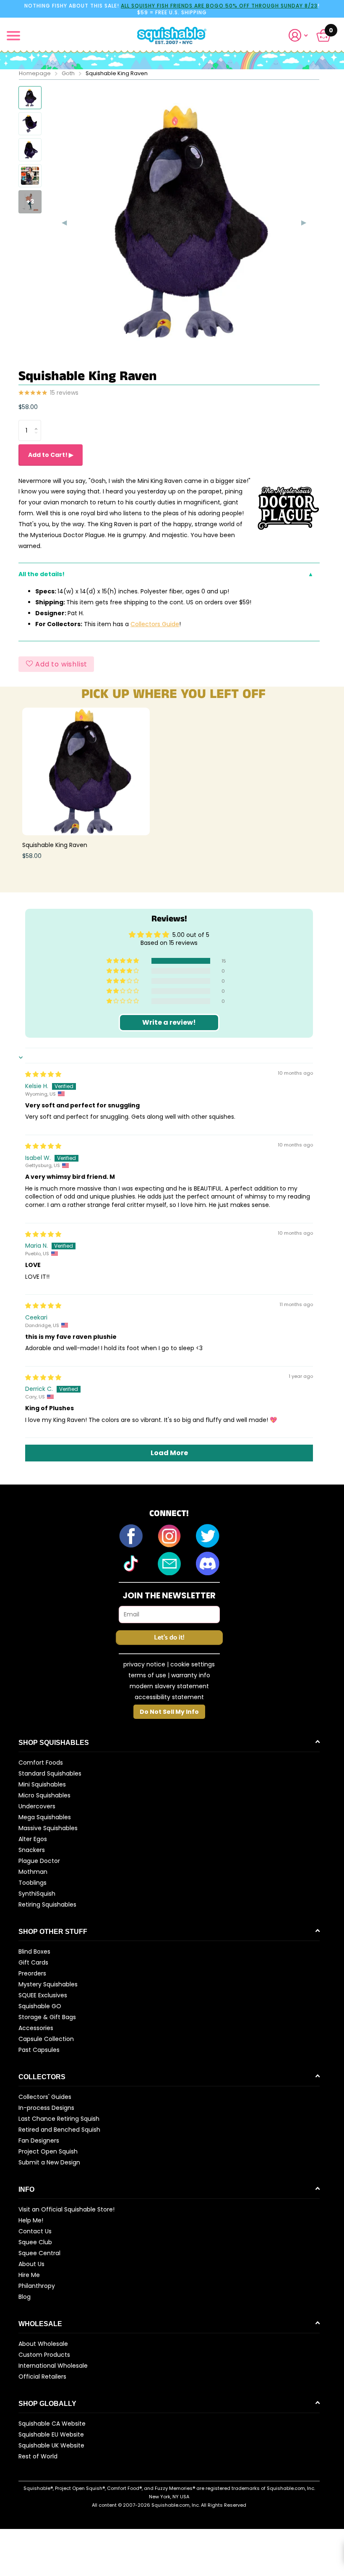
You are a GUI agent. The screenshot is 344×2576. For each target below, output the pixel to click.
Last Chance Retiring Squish (59, 2119)
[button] (302, 35)
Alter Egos (33, 1839)
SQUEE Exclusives (43, 1995)
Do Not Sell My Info (169, 1712)
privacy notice (144, 1664)
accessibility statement (169, 1697)
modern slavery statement (169, 1686)
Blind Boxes (34, 1952)
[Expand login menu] (298, 35)
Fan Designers (39, 2141)
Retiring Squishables (47, 1904)
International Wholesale (53, 2366)
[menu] (13, 36)
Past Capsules (39, 2050)
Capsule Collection (46, 2039)
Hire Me (29, 2275)
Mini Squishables (42, 1784)
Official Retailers (42, 2377)
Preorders (32, 1973)
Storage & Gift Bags (47, 2017)
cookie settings (193, 1664)
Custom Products (44, 2355)
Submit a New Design (49, 2162)
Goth (68, 73)
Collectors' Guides (45, 2097)
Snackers (32, 1850)
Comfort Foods (41, 1763)
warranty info (191, 1675)
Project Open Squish (48, 2151)
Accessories (36, 2028)
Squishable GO (40, 2006)
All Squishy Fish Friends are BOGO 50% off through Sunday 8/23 (219, 6)
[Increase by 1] (38, 423)
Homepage (35, 73)
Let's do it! (169, 1638)
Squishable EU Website (51, 2434)
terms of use (147, 1675)
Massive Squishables (48, 1828)
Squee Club (35, 2242)
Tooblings (33, 1883)
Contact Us (35, 2231)
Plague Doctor (39, 1861)
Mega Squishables (45, 1817)
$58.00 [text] (28, 407)
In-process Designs (46, 2108)
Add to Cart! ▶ (51, 455)
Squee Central (39, 2253)
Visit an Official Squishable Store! (66, 2209)
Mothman (33, 1872)
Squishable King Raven (55, 845)
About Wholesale (43, 2344)
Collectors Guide (155, 624)
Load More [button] (169, 1453)
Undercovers (37, 1806)
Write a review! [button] (169, 1022)
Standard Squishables (50, 1773)
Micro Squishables (44, 1795)
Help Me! (31, 2220)
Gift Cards (33, 1962)
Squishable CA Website (52, 2424)
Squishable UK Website (51, 2445)
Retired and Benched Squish (59, 2130)
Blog (25, 2297)
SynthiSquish (37, 1894)
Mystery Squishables (48, 1984)
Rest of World (38, 2456)
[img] (43, 1074)
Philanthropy (37, 2286)
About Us (31, 2264)
